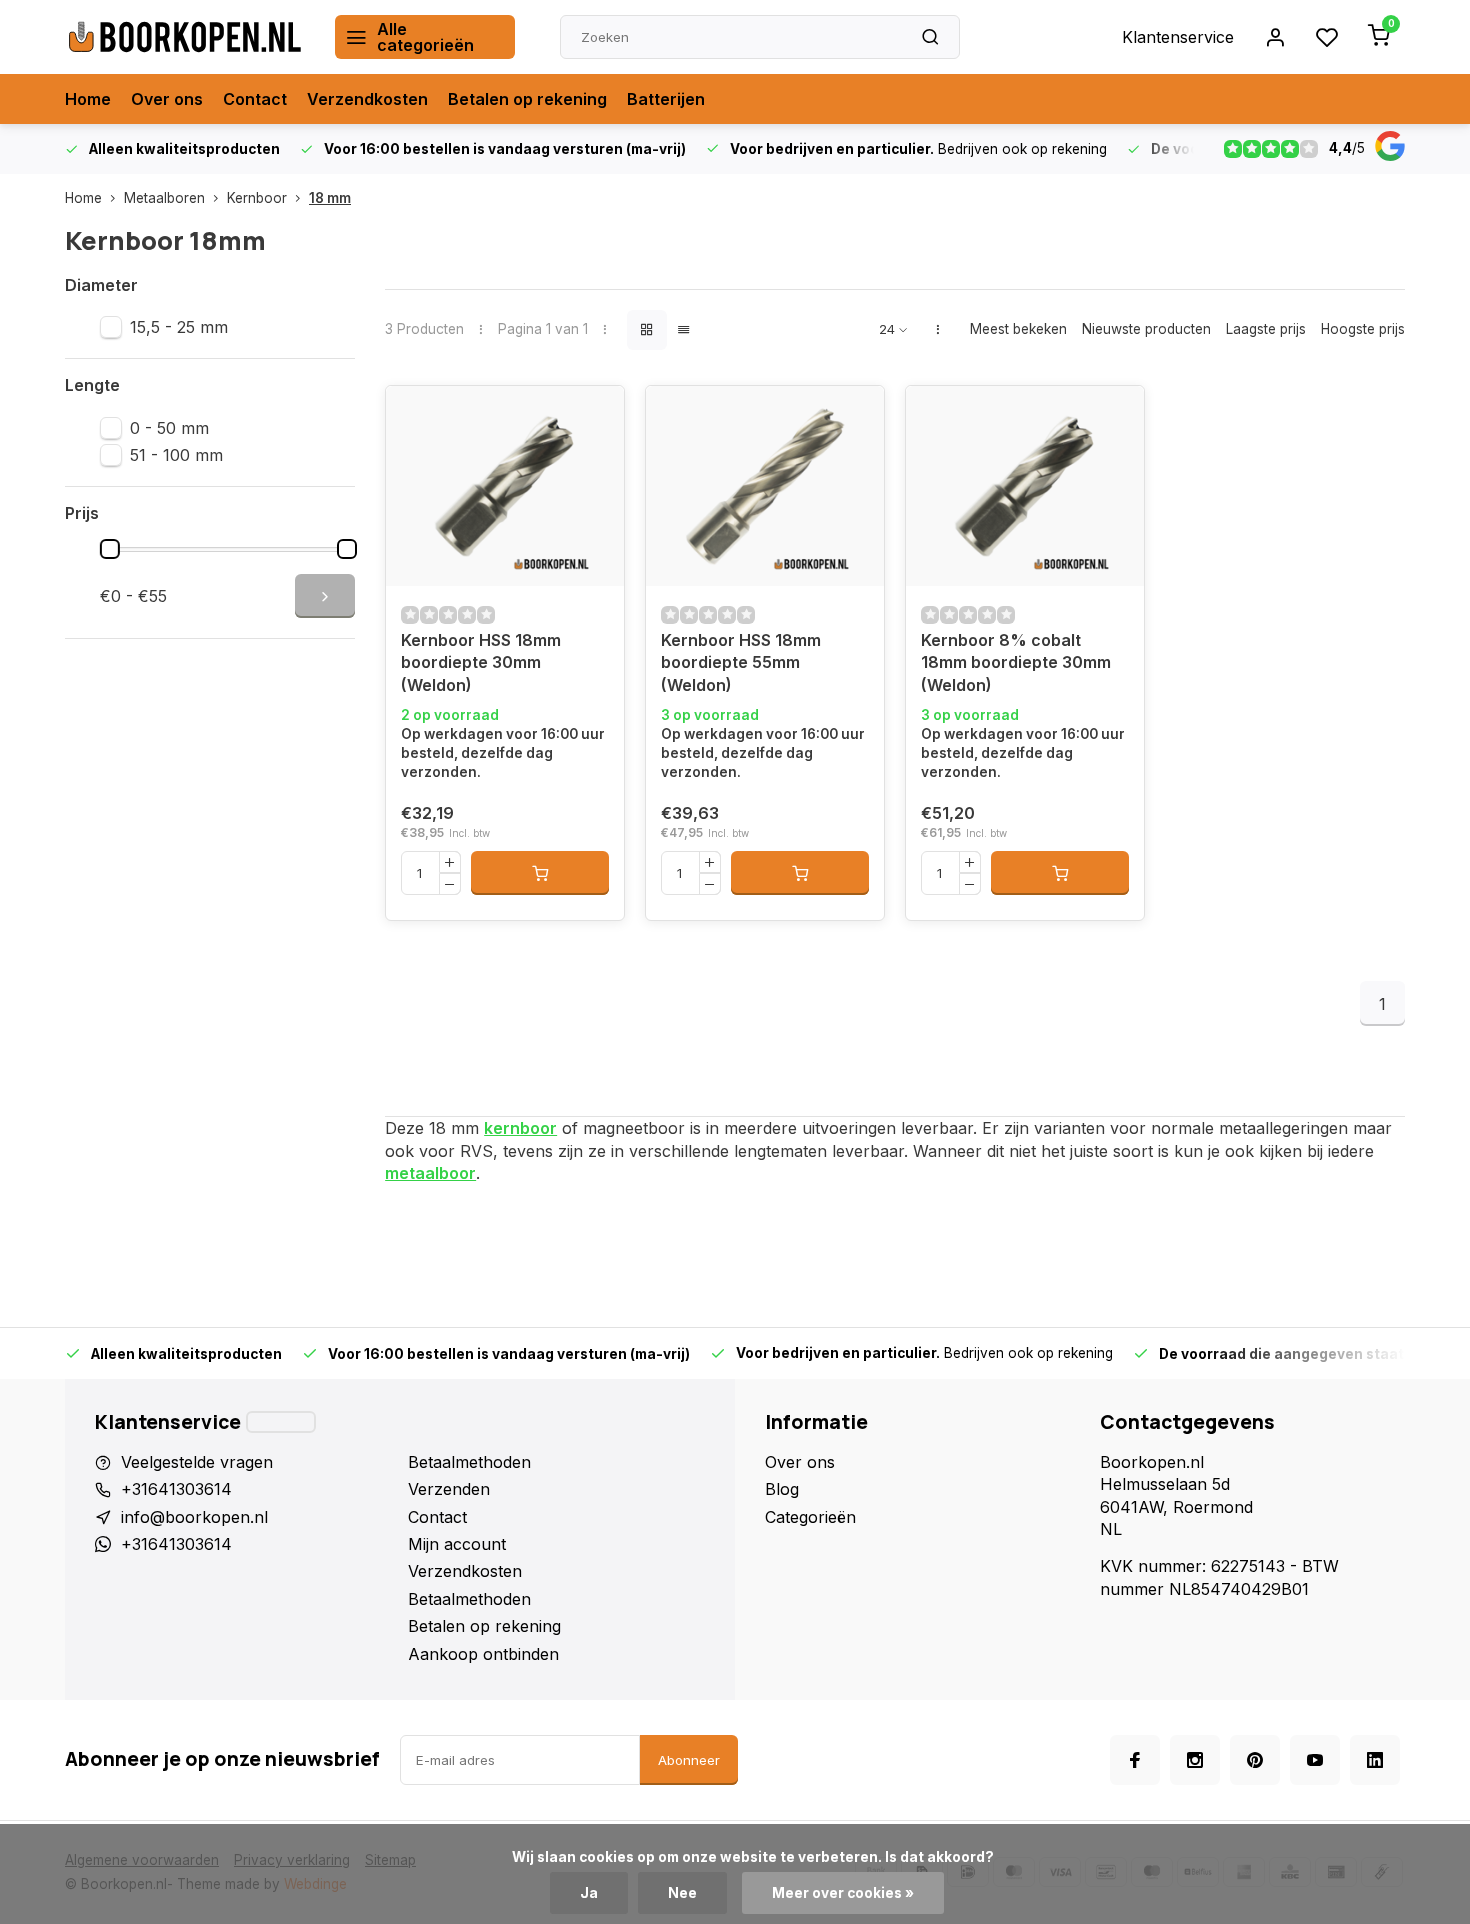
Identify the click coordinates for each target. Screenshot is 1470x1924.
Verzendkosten (367, 99)
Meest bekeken (1018, 329)
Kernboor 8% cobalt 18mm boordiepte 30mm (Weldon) (1016, 662)
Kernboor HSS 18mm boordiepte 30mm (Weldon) (481, 662)
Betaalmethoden (469, 1462)
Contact (255, 99)
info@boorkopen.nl (194, 1517)
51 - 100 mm (176, 455)
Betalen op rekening (527, 99)
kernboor (520, 1128)
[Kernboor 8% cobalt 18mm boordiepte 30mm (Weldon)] (1025, 486)
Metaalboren (164, 198)
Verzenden (449, 1489)
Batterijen (666, 99)
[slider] (110, 549)
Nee (682, 1893)
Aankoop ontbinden (483, 1654)
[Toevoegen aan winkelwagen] (540, 873)
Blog (782, 1489)
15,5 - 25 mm (179, 327)
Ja (589, 1893)
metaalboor (430, 1173)
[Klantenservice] (281, 1422)
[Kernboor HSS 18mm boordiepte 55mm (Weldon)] (765, 486)
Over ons (167, 99)
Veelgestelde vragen (197, 1462)
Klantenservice (1178, 37)
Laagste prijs (1266, 329)
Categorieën (810, 1517)
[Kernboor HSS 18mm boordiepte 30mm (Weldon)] (505, 486)
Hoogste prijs (1363, 329)
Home (88, 99)
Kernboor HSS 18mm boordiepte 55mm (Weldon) (741, 662)
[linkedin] (1375, 1760)
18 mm (330, 198)
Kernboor (257, 198)
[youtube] (1315, 1760)
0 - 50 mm (169, 428)
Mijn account (457, 1544)
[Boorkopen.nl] (185, 37)
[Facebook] (1135, 1760)
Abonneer (689, 1760)
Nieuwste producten (1146, 329)
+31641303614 (176, 1489)
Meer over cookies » (843, 1893)
